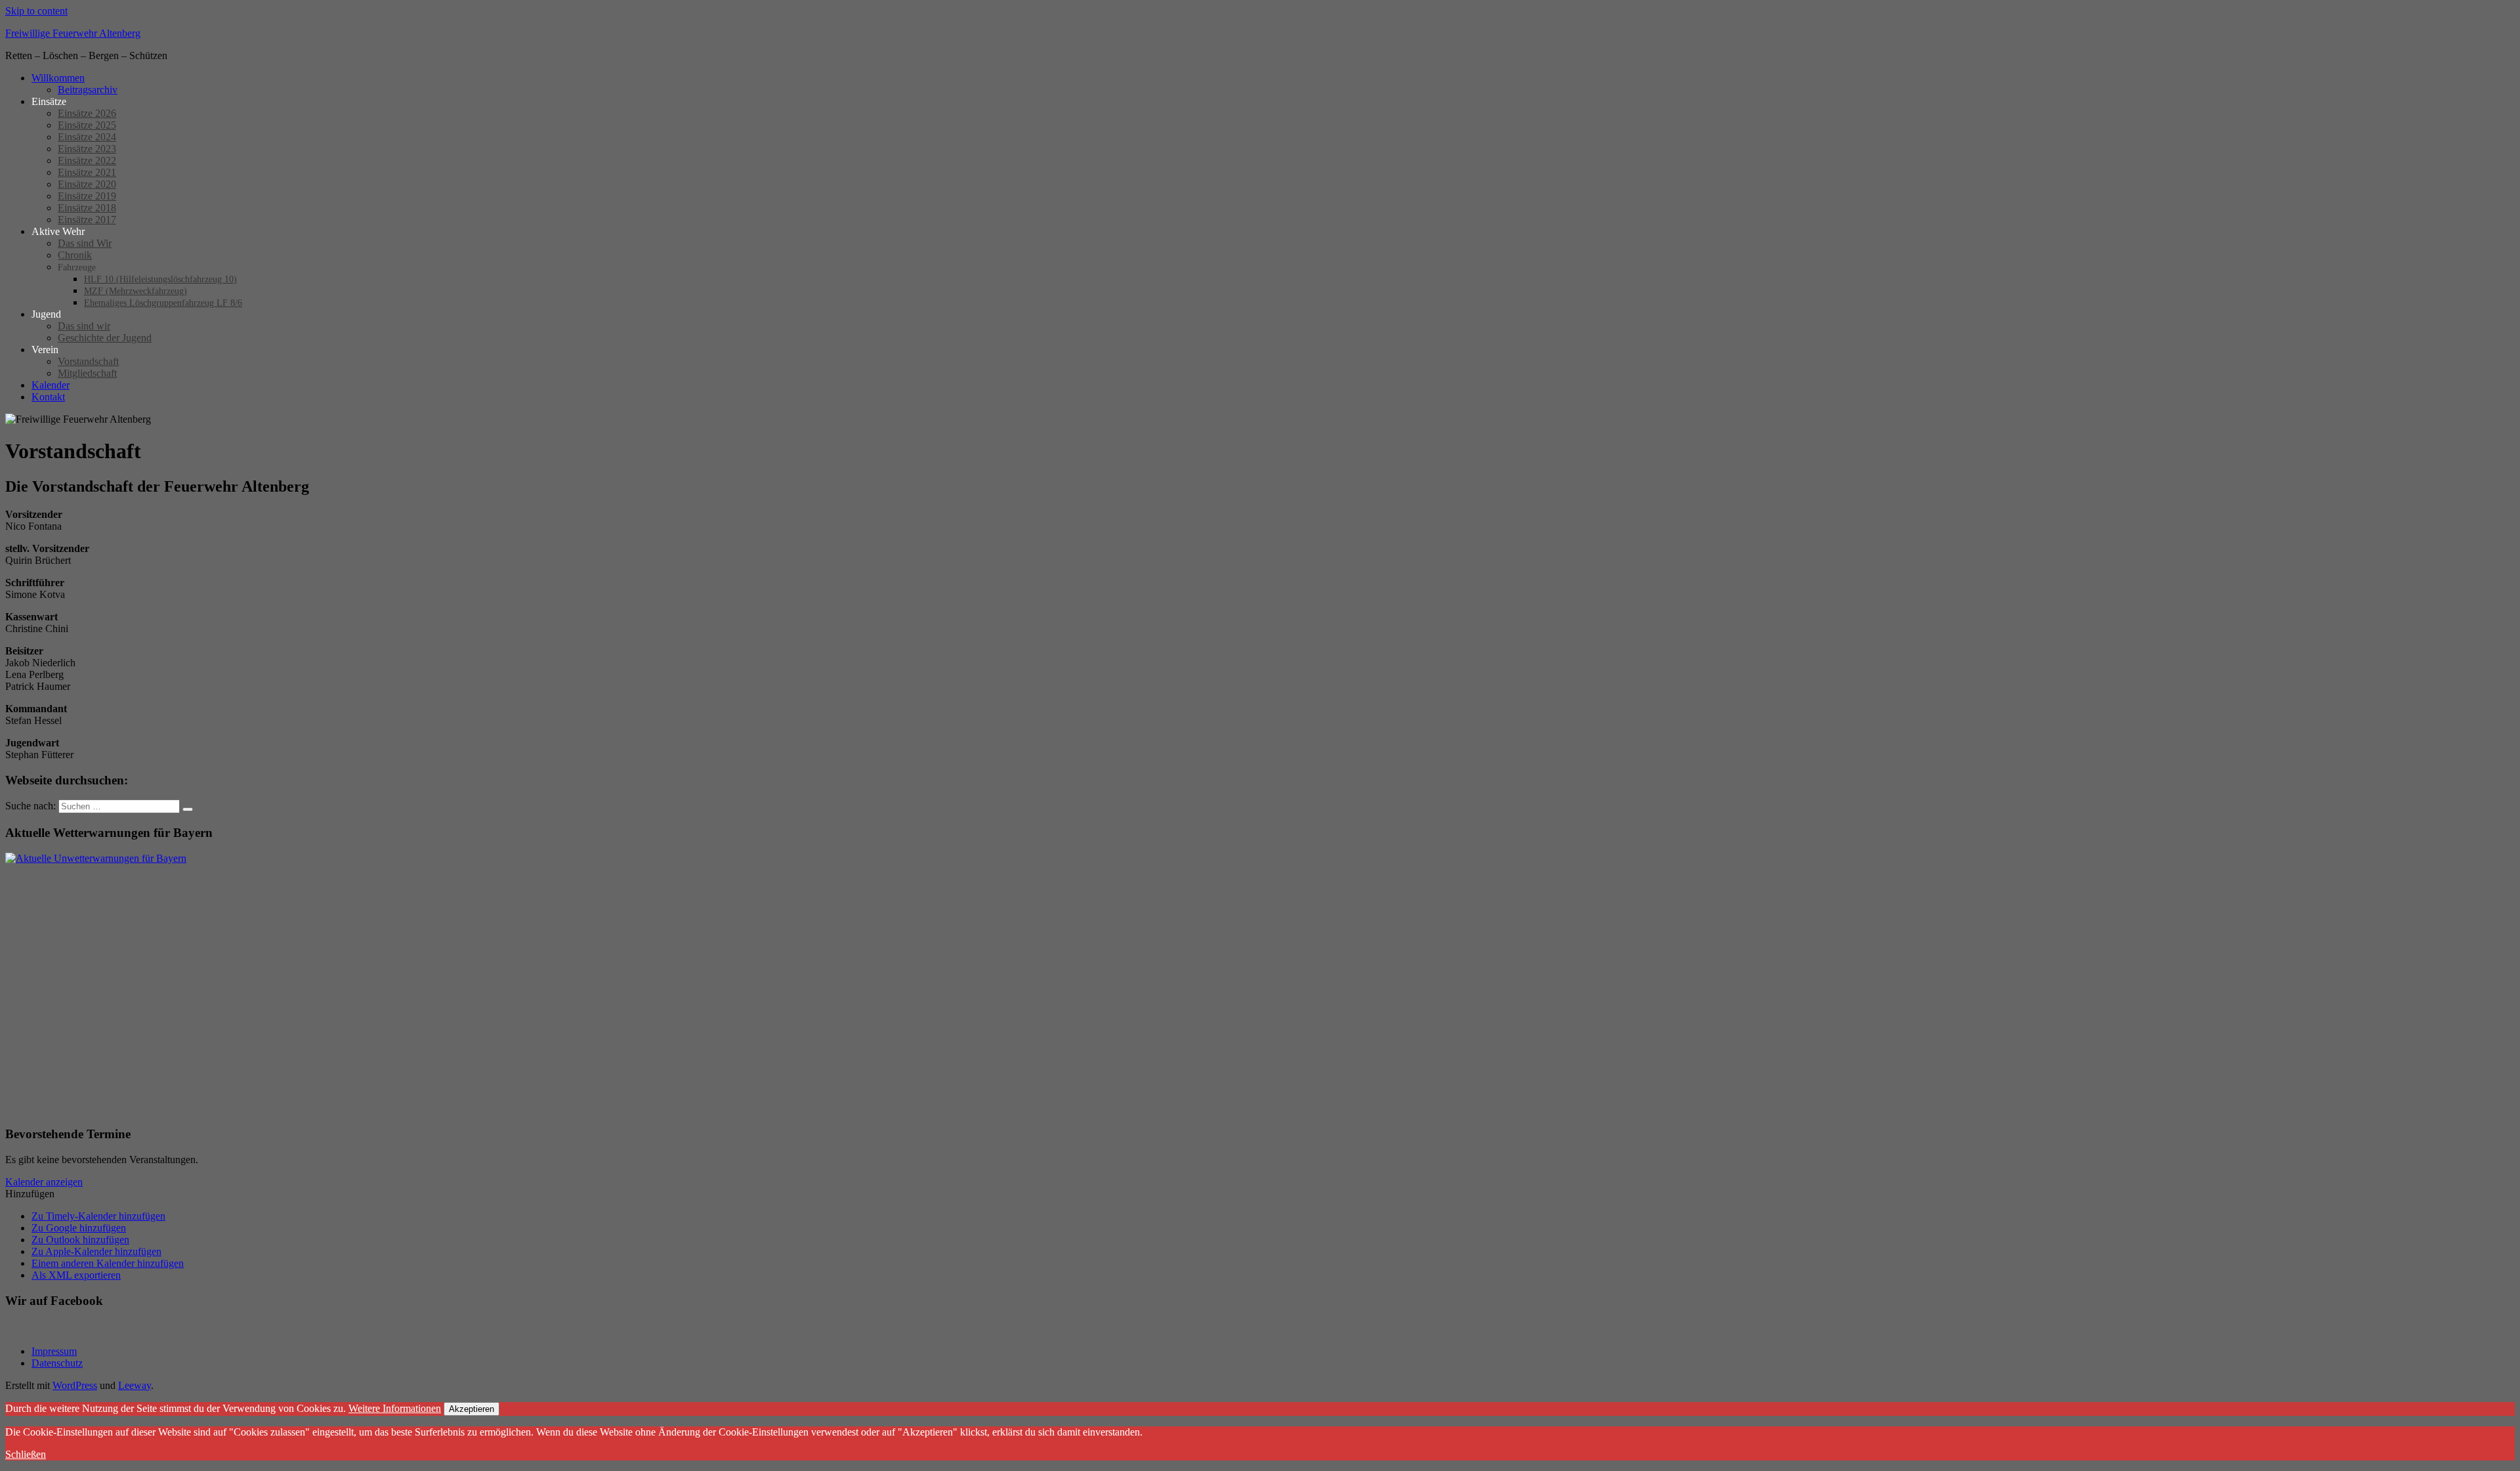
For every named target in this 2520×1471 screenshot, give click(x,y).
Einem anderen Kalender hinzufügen (108, 1263)
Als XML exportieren (76, 1275)
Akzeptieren (472, 1409)
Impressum (54, 1351)
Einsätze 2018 (87, 208)
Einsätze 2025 (87, 125)
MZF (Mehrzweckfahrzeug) (136, 291)
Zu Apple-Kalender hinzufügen (96, 1251)
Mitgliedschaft (87, 373)
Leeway (135, 1385)
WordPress (75, 1385)
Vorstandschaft (88, 361)
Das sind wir (84, 326)
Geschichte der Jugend (105, 338)
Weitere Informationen (395, 1408)
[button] (30, 1194)
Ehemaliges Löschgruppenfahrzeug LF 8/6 (163, 303)
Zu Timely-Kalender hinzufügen (98, 1216)
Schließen (26, 1454)
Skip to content (36, 11)
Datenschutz (57, 1363)
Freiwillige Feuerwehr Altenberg (73, 33)
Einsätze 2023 (87, 149)
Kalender (51, 385)
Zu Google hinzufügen (79, 1228)
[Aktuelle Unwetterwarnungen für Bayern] (96, 858)
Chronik (75, 255)
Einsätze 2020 (87, 184)
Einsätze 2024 (87, 137)
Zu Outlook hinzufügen (80, 1240)
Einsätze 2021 (87, 172)
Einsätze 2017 (87, 220)
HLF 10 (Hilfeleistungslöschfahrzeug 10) (160, 279)
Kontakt (48, 397)
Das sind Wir (85, 243)
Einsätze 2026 (87, 113)
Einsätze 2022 (87, 160)
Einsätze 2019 (87, 196)
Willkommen (58, 78)
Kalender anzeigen (44, 1182)
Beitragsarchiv (88, 90)
